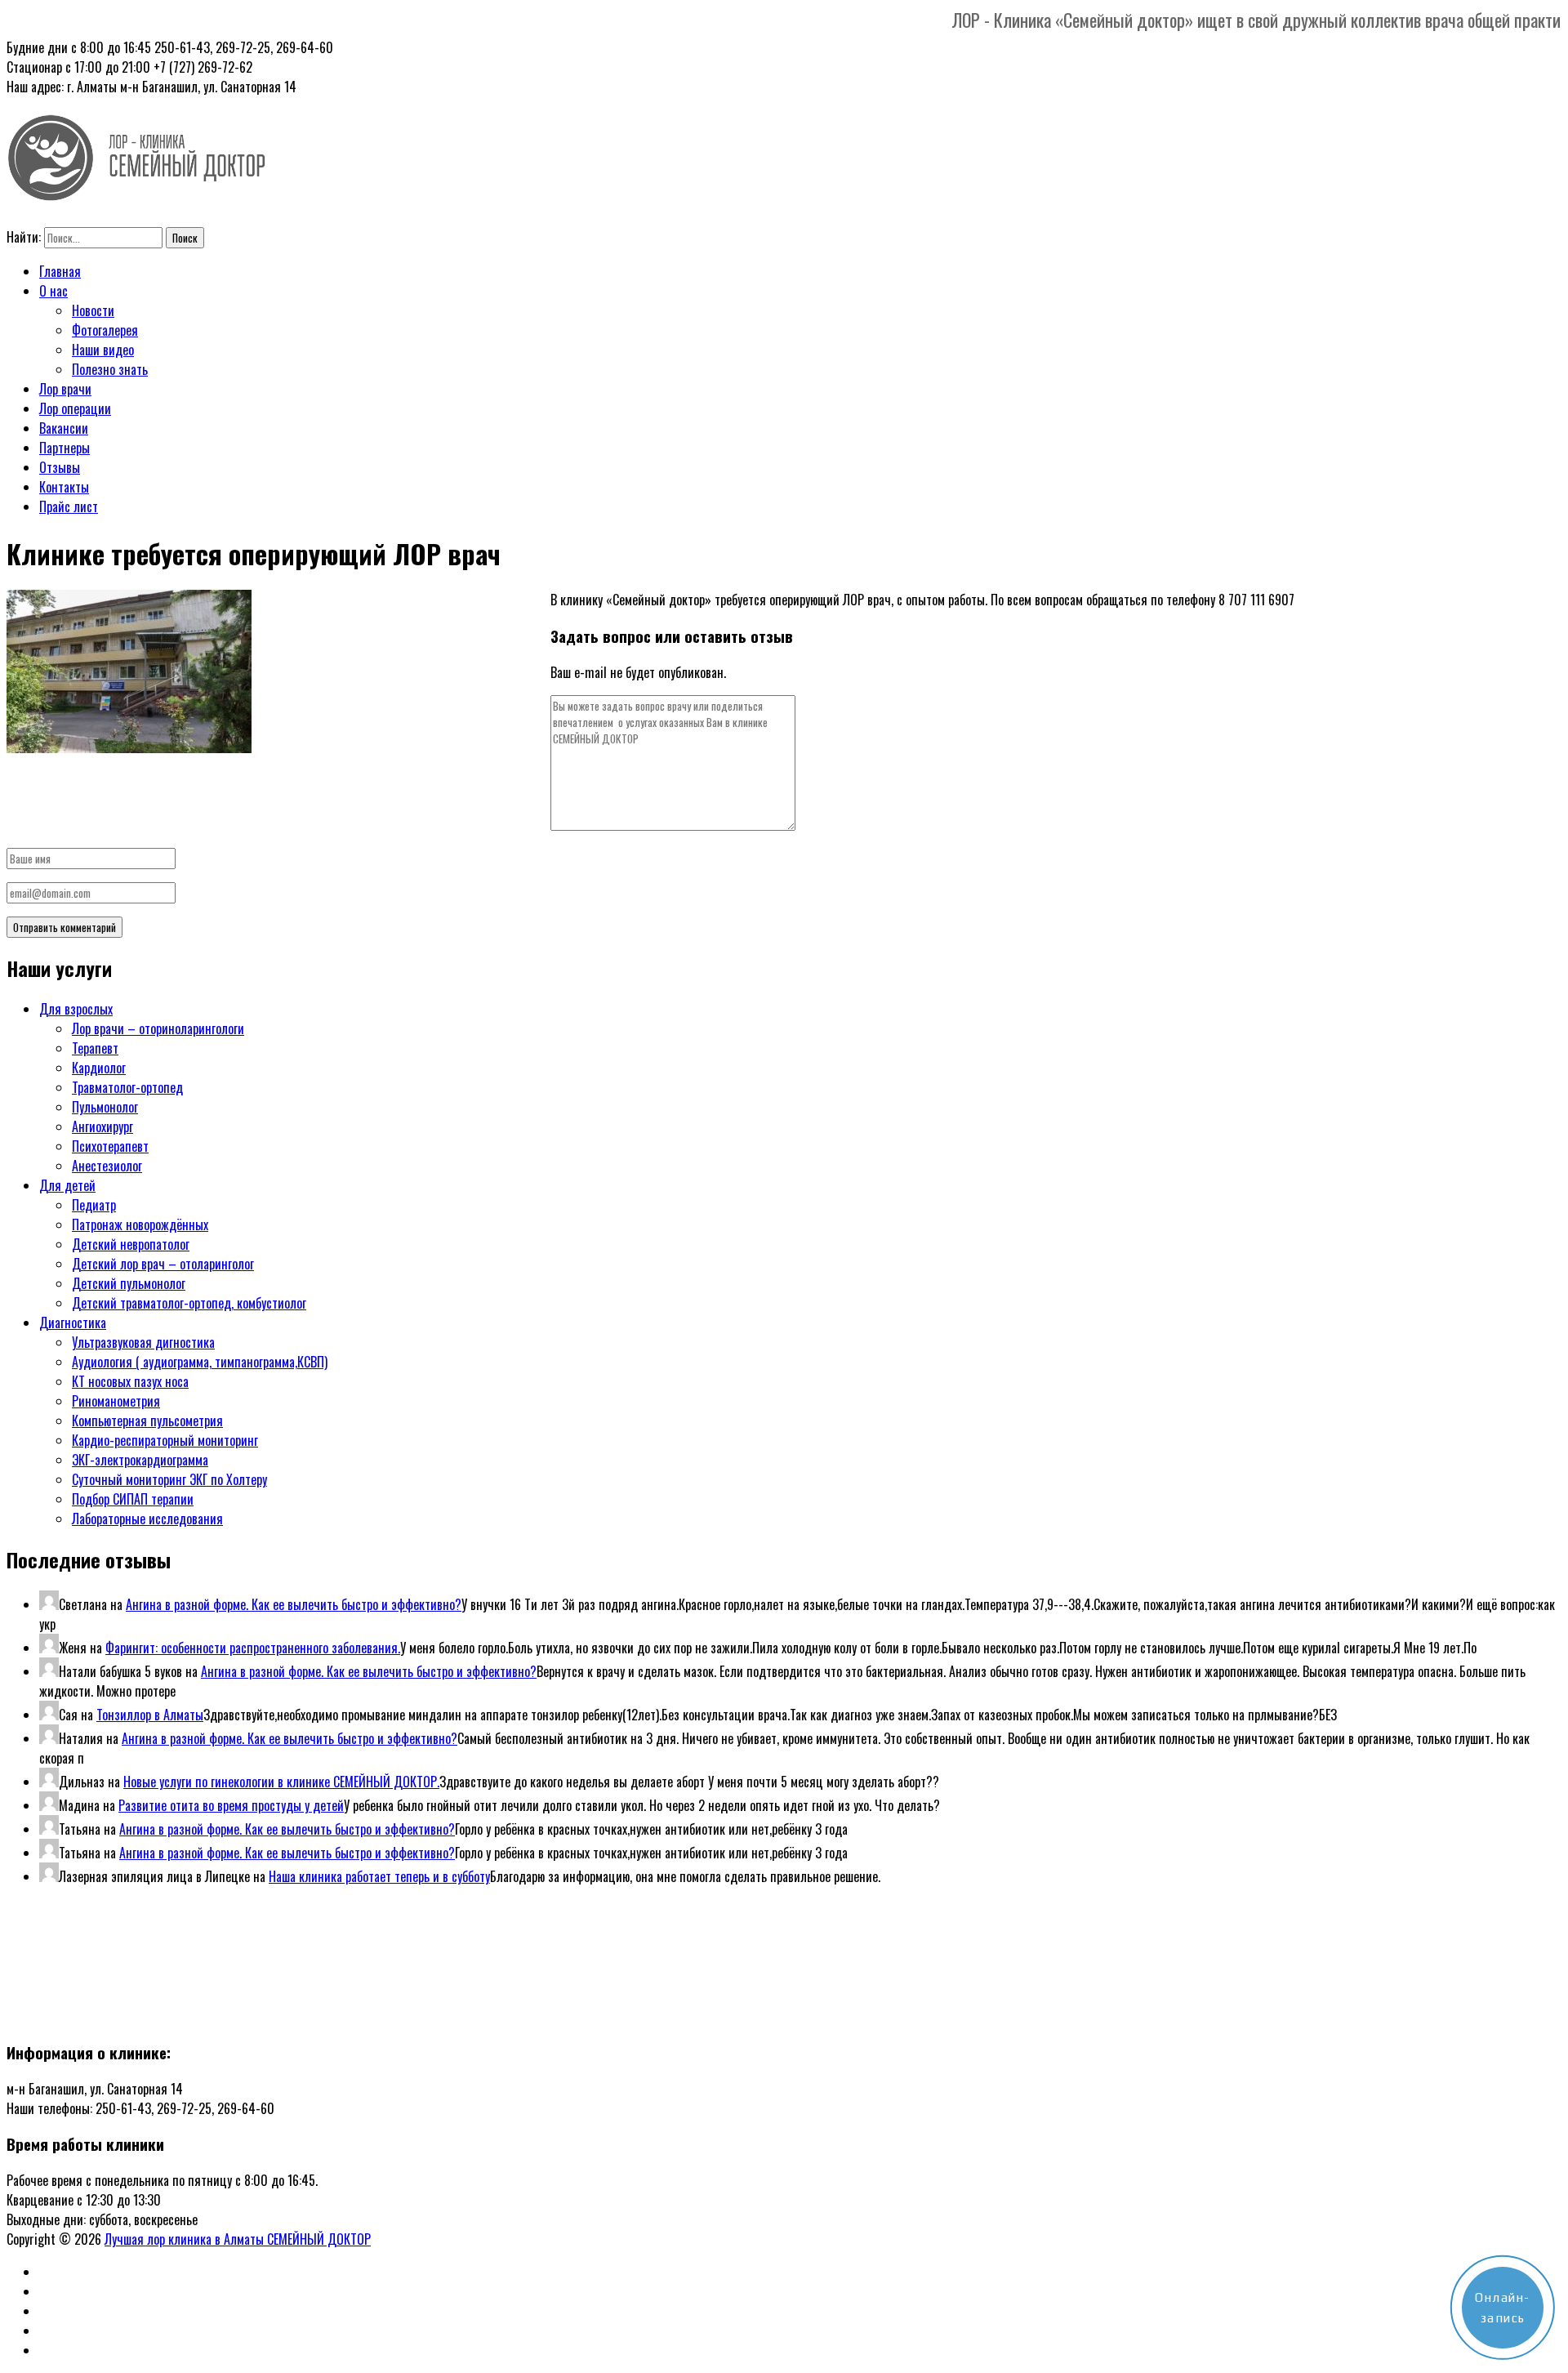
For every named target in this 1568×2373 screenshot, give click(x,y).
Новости (93, 310)
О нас (53, 291)
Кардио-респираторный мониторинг (165, 1440)
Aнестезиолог (107, 1166)
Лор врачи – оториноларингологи (158, 1028)
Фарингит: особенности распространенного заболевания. (253, 1648)
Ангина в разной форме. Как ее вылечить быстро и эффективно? (294, 1604)
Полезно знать (110, 369)
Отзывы (60, 467)
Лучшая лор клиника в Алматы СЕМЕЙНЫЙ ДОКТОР (238, 2239)
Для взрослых (76, 1009)
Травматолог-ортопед (127, 1087)
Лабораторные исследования (147, 1519)
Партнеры (65, 448)
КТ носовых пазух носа (130, 1381)
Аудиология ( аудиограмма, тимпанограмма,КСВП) (200, 1362)
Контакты (64, 487)
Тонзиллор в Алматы (150, 1715)
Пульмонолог (105, 1107)
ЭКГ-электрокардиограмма (140, 1460)
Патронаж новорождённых (140, 1224)
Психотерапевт (110, 1146)
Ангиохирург (102, 1126)
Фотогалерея (105, 330)
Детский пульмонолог (129, 1283)
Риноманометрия (116, 1401)
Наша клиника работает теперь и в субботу (379, 1876)
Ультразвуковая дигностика (143, 1342)
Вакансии (64, 428)
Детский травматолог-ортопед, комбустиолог (189, 1303)
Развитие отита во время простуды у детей (231, 1805)
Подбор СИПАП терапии (133, 1499)
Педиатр (94, 1205)
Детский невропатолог (131, 1244)
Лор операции (75, 408)
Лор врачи (65, 389)
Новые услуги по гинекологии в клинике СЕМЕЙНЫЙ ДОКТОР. (281, 1782)
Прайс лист (69, 506)
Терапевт (95, 1048)
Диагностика (73, 1323)
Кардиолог (99, 1068)
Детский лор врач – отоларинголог (163, 1264)
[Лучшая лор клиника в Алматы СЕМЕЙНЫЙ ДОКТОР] (137, 191)
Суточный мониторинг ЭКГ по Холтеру (169, 1479)
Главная (60, 271)
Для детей (67, 1185)
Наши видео (103, 350)
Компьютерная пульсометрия (147, 1421)
